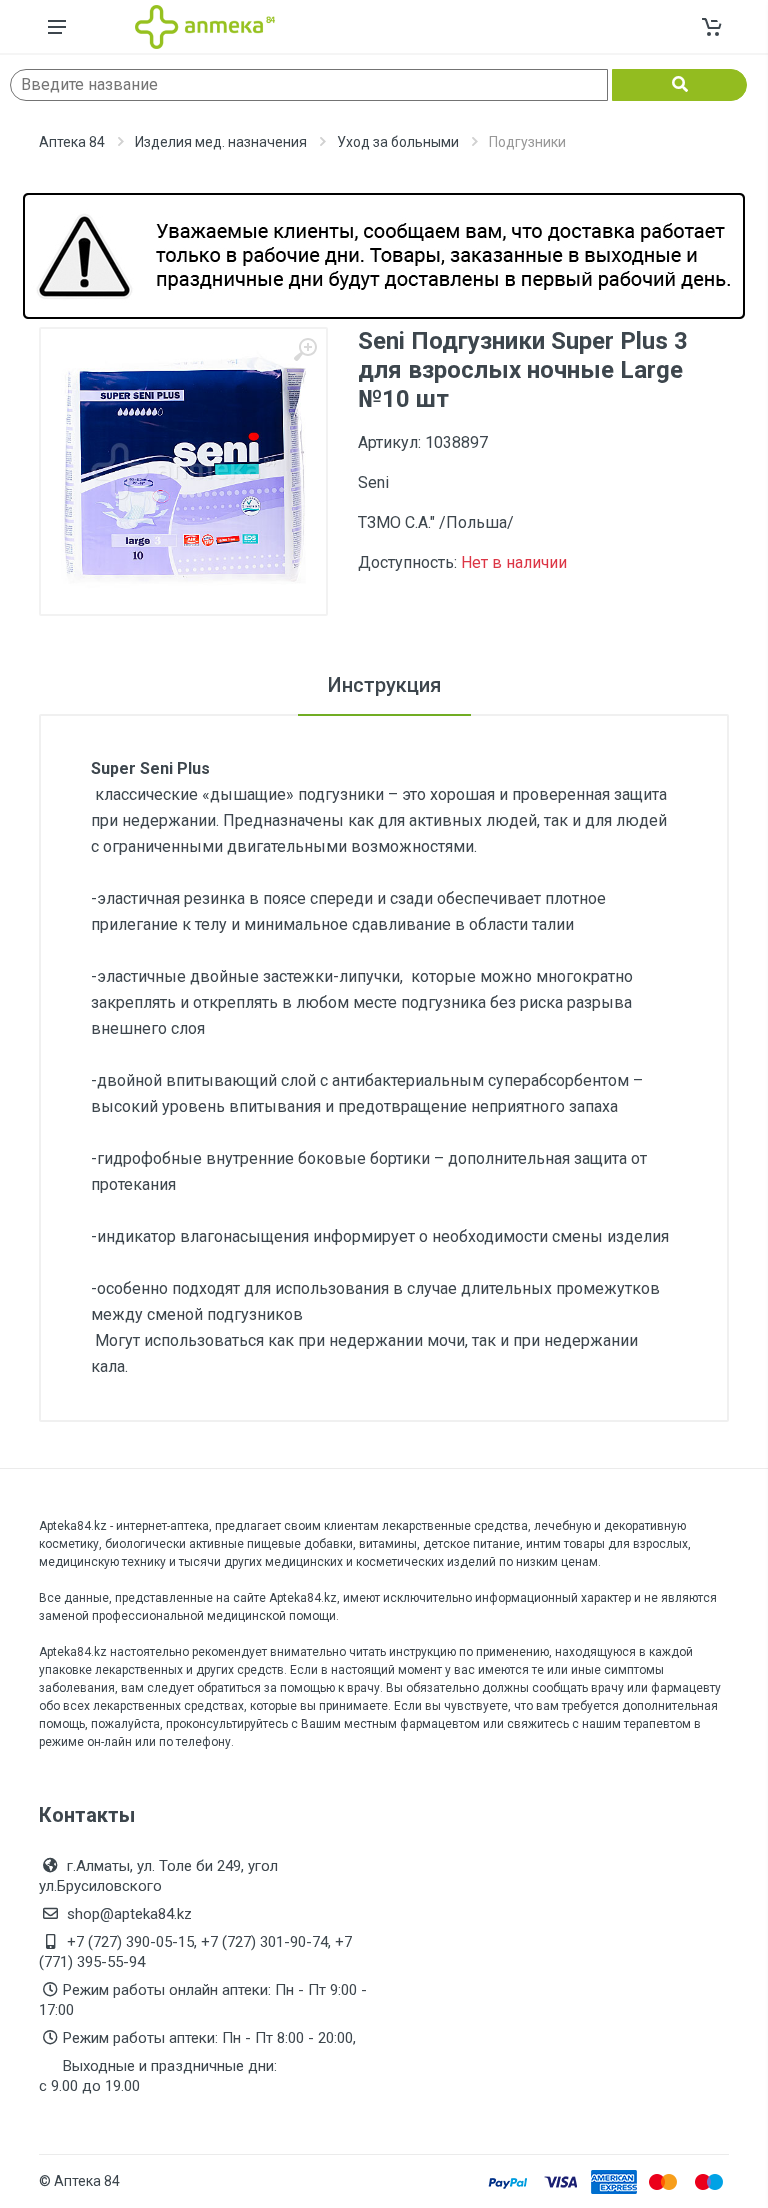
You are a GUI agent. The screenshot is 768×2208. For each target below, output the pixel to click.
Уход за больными (398, 142)
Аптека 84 (72, 142)
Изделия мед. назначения (221, 142)
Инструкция (384, 685)
